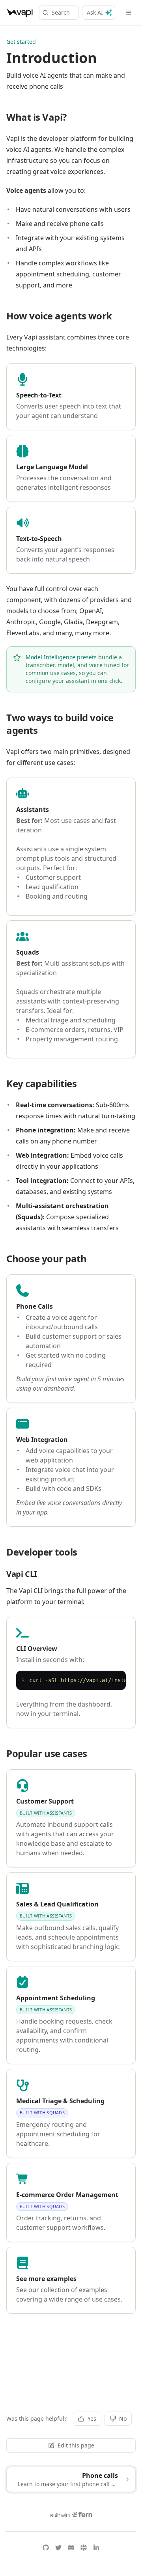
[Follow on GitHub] (46, 2548)
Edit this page (76, 2445)
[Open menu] (129, 13)
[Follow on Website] (84, 2548)
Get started (21, 42)
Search (61, 12)
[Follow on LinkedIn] (96, 2548)
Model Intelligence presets (61, 657)
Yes (92, 2418)
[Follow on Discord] (71, 2548)
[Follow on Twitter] (58, 2548)
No (123, 2418)
